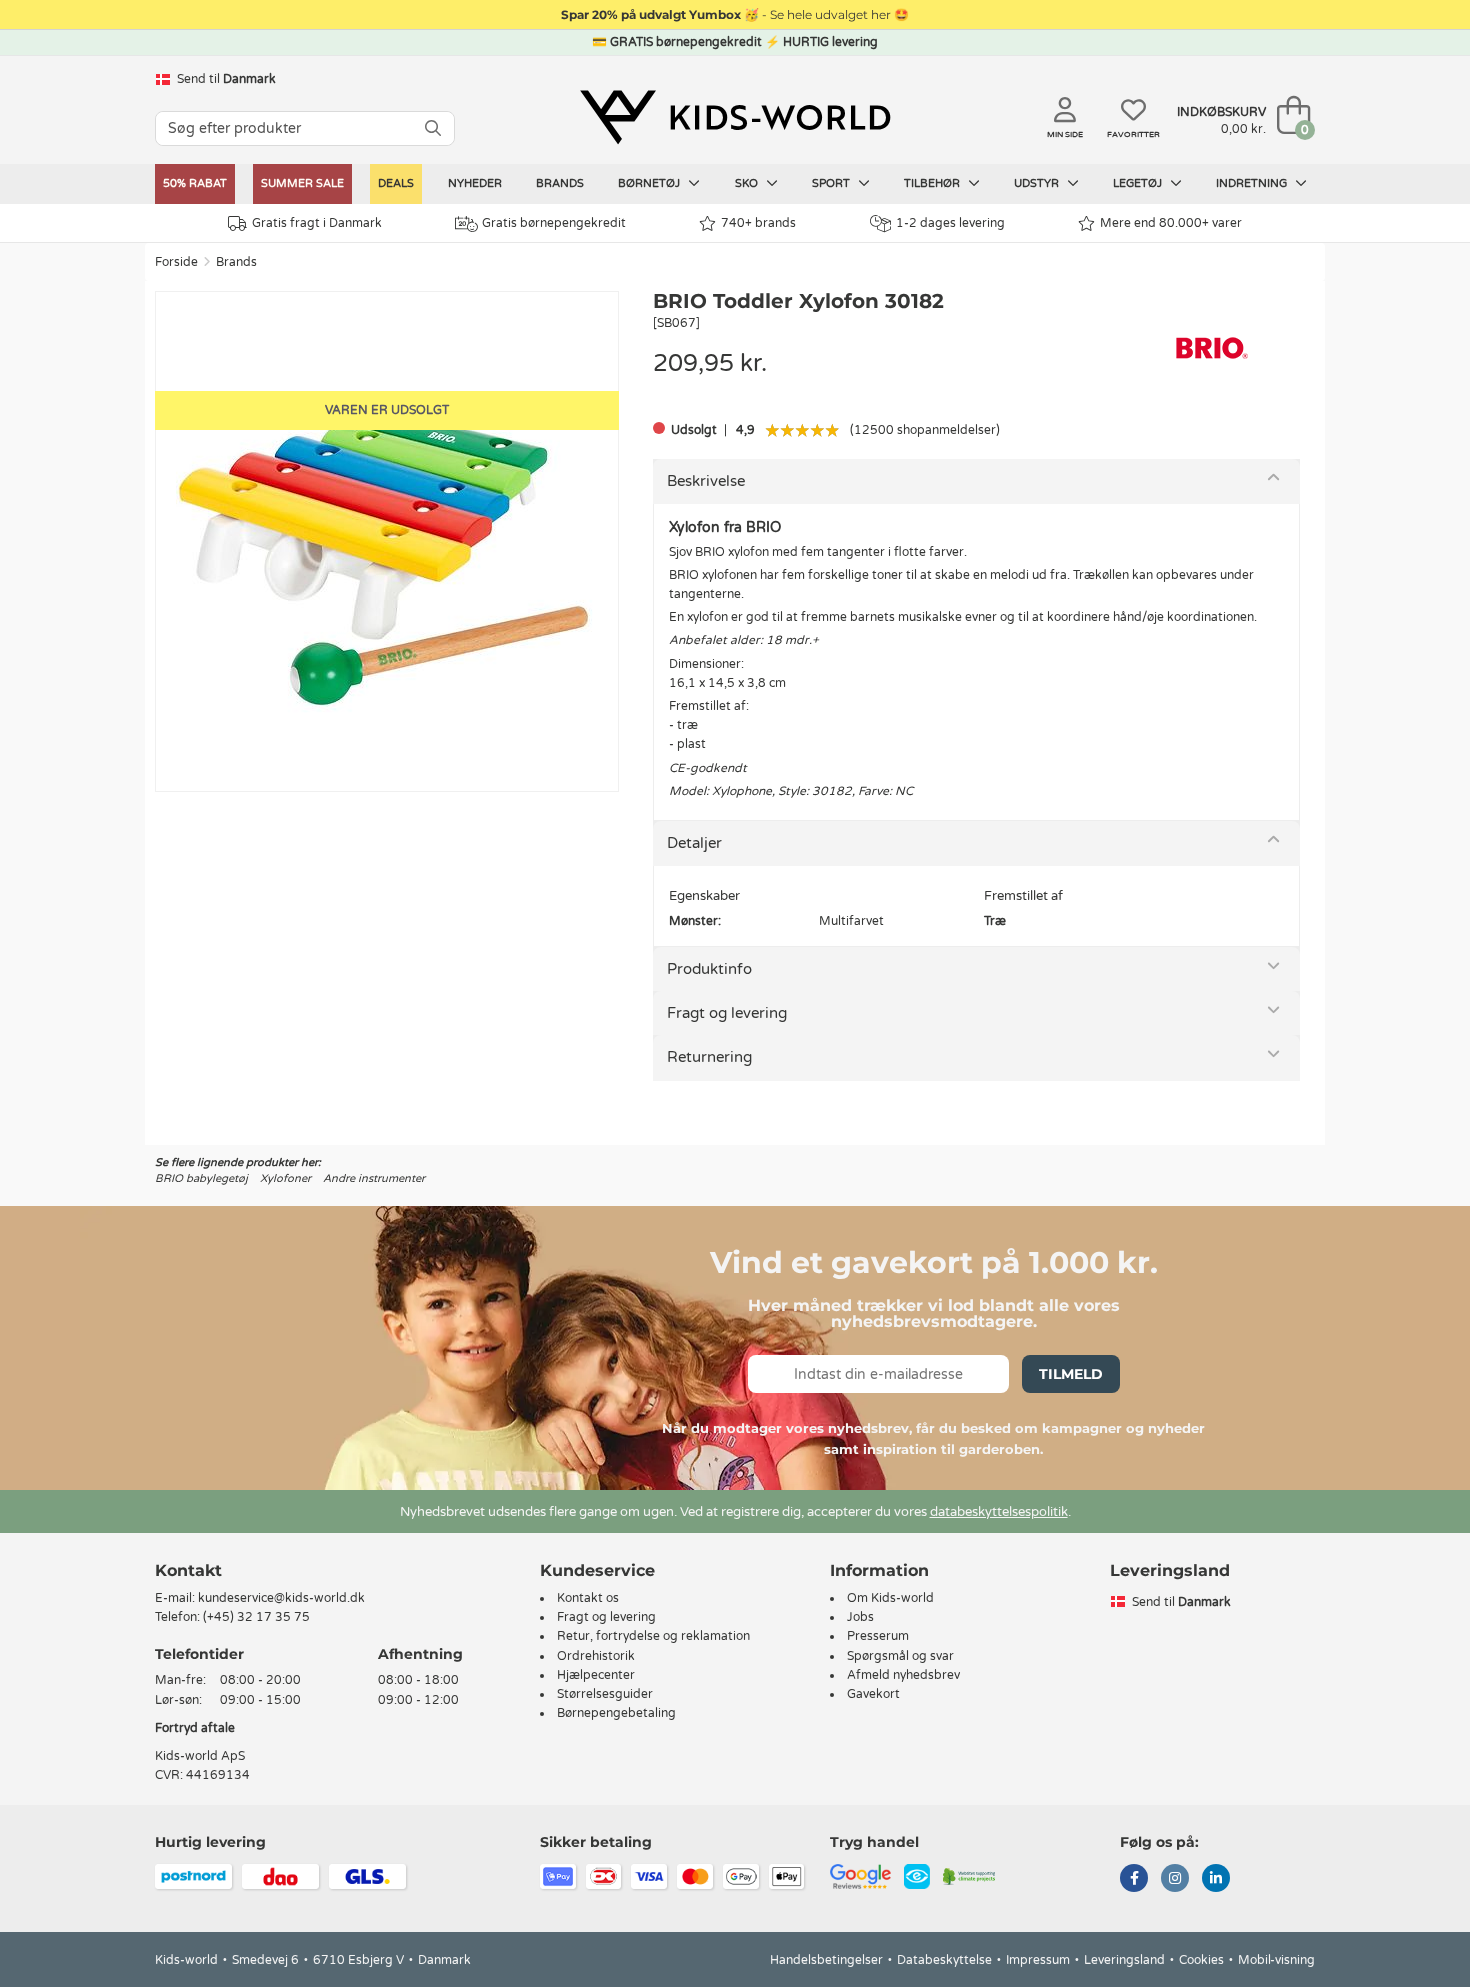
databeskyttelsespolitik (999, 1512)
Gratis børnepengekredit (554, 223)
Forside (176, 262)
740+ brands (758, 223)
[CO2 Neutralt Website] (969, 1876)
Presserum (878, 1636)
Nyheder (475, 183)
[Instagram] (1175, 1880)
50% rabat (195, 183)
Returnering (709, 1057)
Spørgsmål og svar (900, 1656)
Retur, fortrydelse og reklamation (653, 1636)
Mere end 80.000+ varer (1171, 223)
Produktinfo (709, 969)
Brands (560, 183)
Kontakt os (588, 1598)
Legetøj (1139, 183)
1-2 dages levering (950, 223)
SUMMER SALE (302, 183)
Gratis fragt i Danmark (317, 223)
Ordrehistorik (596, 1656)
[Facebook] (1134, 1880)
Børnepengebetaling (616, 1713)
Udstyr (1038, 183)
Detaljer (694, 843)
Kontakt (188, 1570)
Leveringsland (1124, 1960)
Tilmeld (1071, 1374)
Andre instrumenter (374, 1178)
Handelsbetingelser (826, 1960)
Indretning (1253, 183)
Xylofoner (285, 1178)
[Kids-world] (735, 117)
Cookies (1201, 1960)
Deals (396, 183)
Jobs (860, 1617)
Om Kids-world (890, 1598)
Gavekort (873, 1694)
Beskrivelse (706, 481)
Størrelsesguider (605, 1694)
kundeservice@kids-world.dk (281, 1598)
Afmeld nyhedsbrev (903, 1675)
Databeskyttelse (944, 1960)
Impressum (1038, 1960)
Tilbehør (933, 183)
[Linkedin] (1216, 1880)
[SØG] (433, 128)
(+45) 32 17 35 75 (256, 1617)
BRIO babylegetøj (201, 1178)
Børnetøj (650, 183)
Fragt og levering (727, 1013)
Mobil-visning (1276, 1960)
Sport (832, 183)
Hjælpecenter (596, 1675)
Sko (748, 183)
